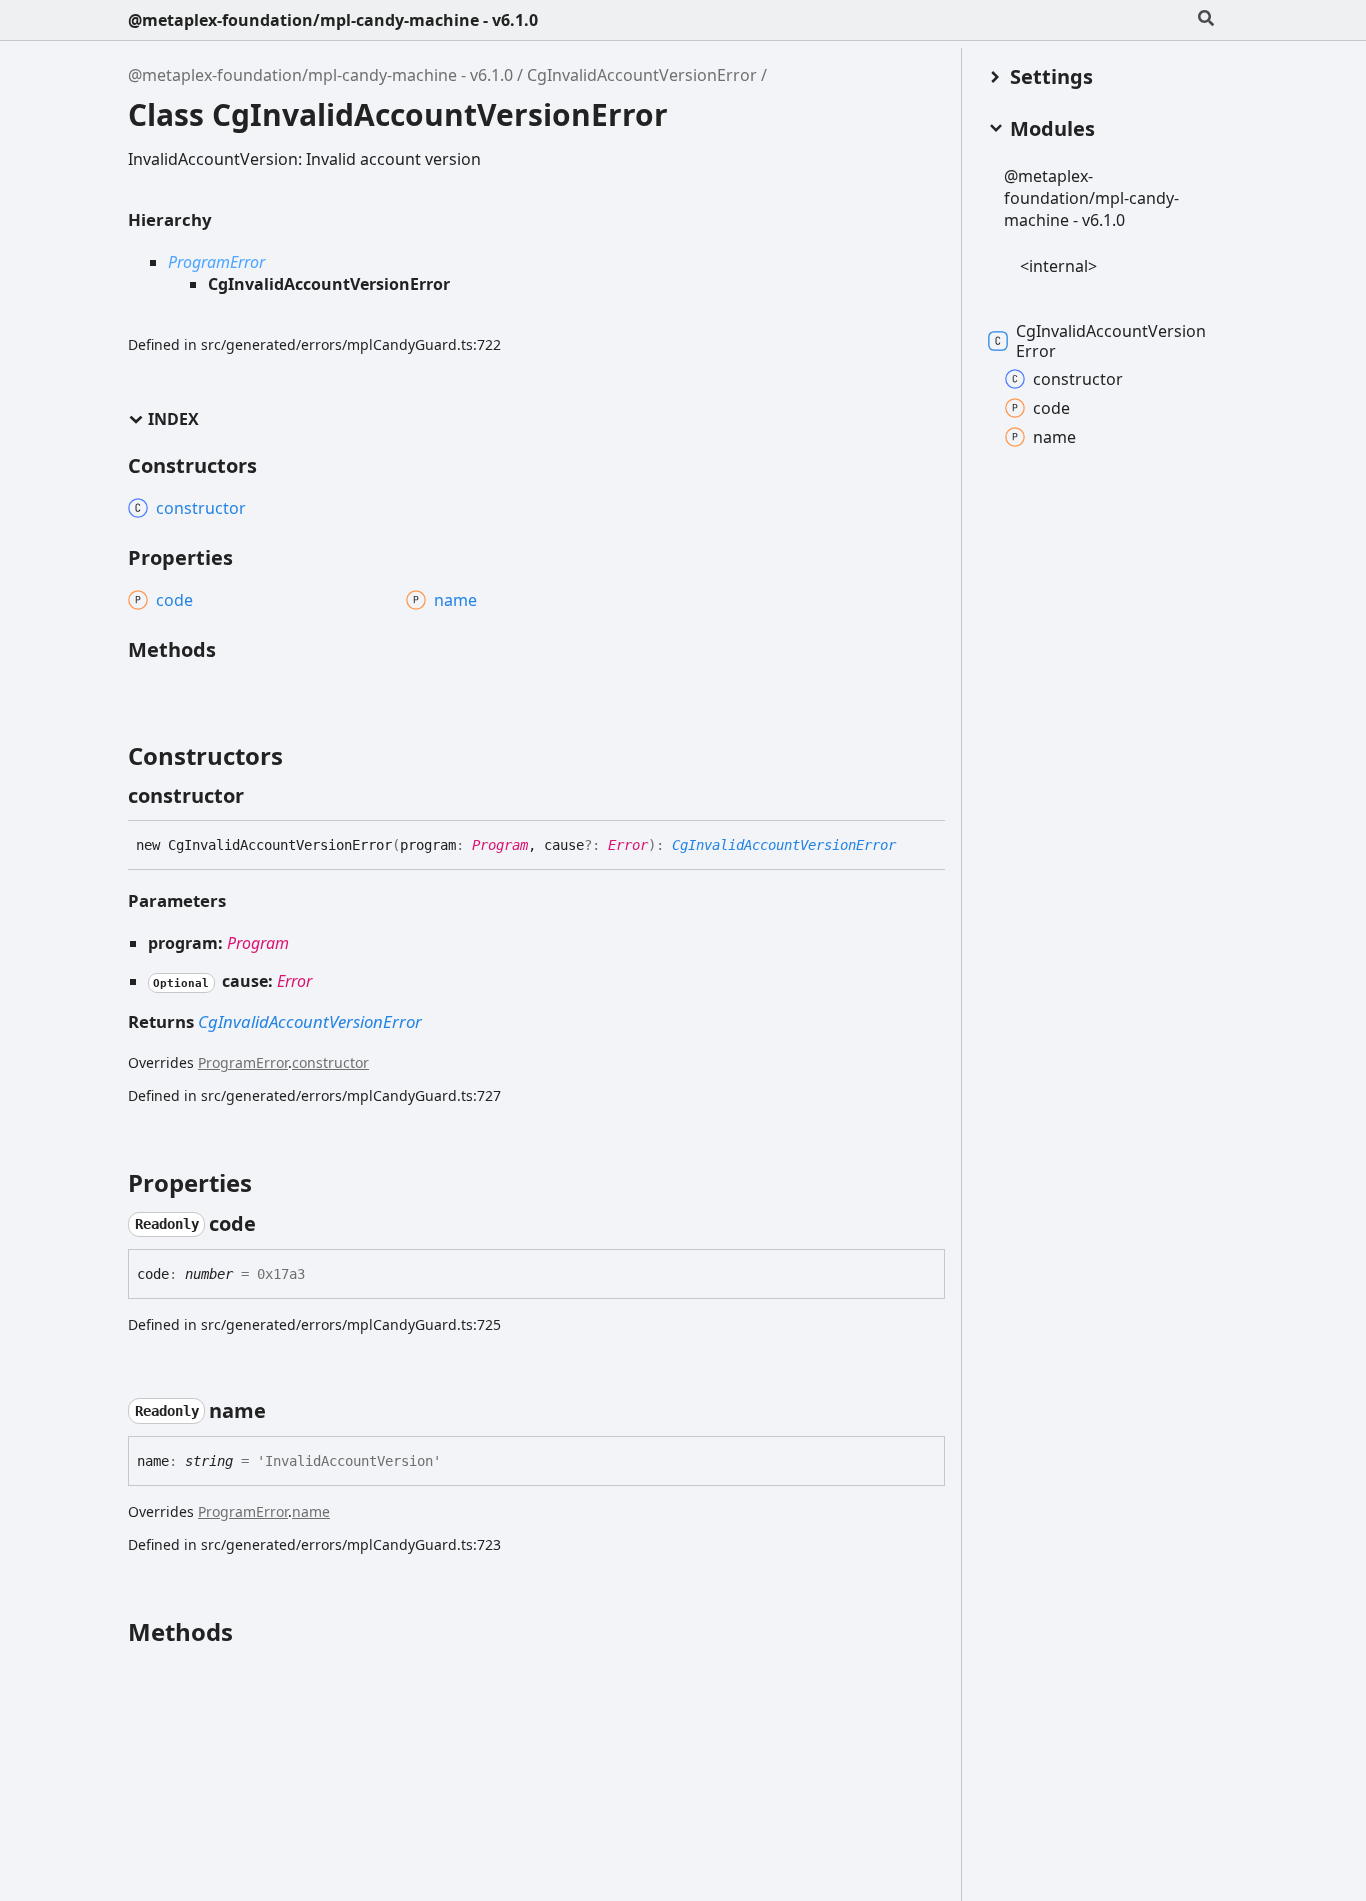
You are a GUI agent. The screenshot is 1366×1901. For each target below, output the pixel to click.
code (1051, 408)
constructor (330, 1062)
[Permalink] (262, 796)
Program (500, 845)
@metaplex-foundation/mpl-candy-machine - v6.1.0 (333, 20)
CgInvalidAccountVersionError (642, 75)
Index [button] (173, 419)
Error (628, 845)
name (311, 1511)
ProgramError (216, 262)
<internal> (1058, 266)
